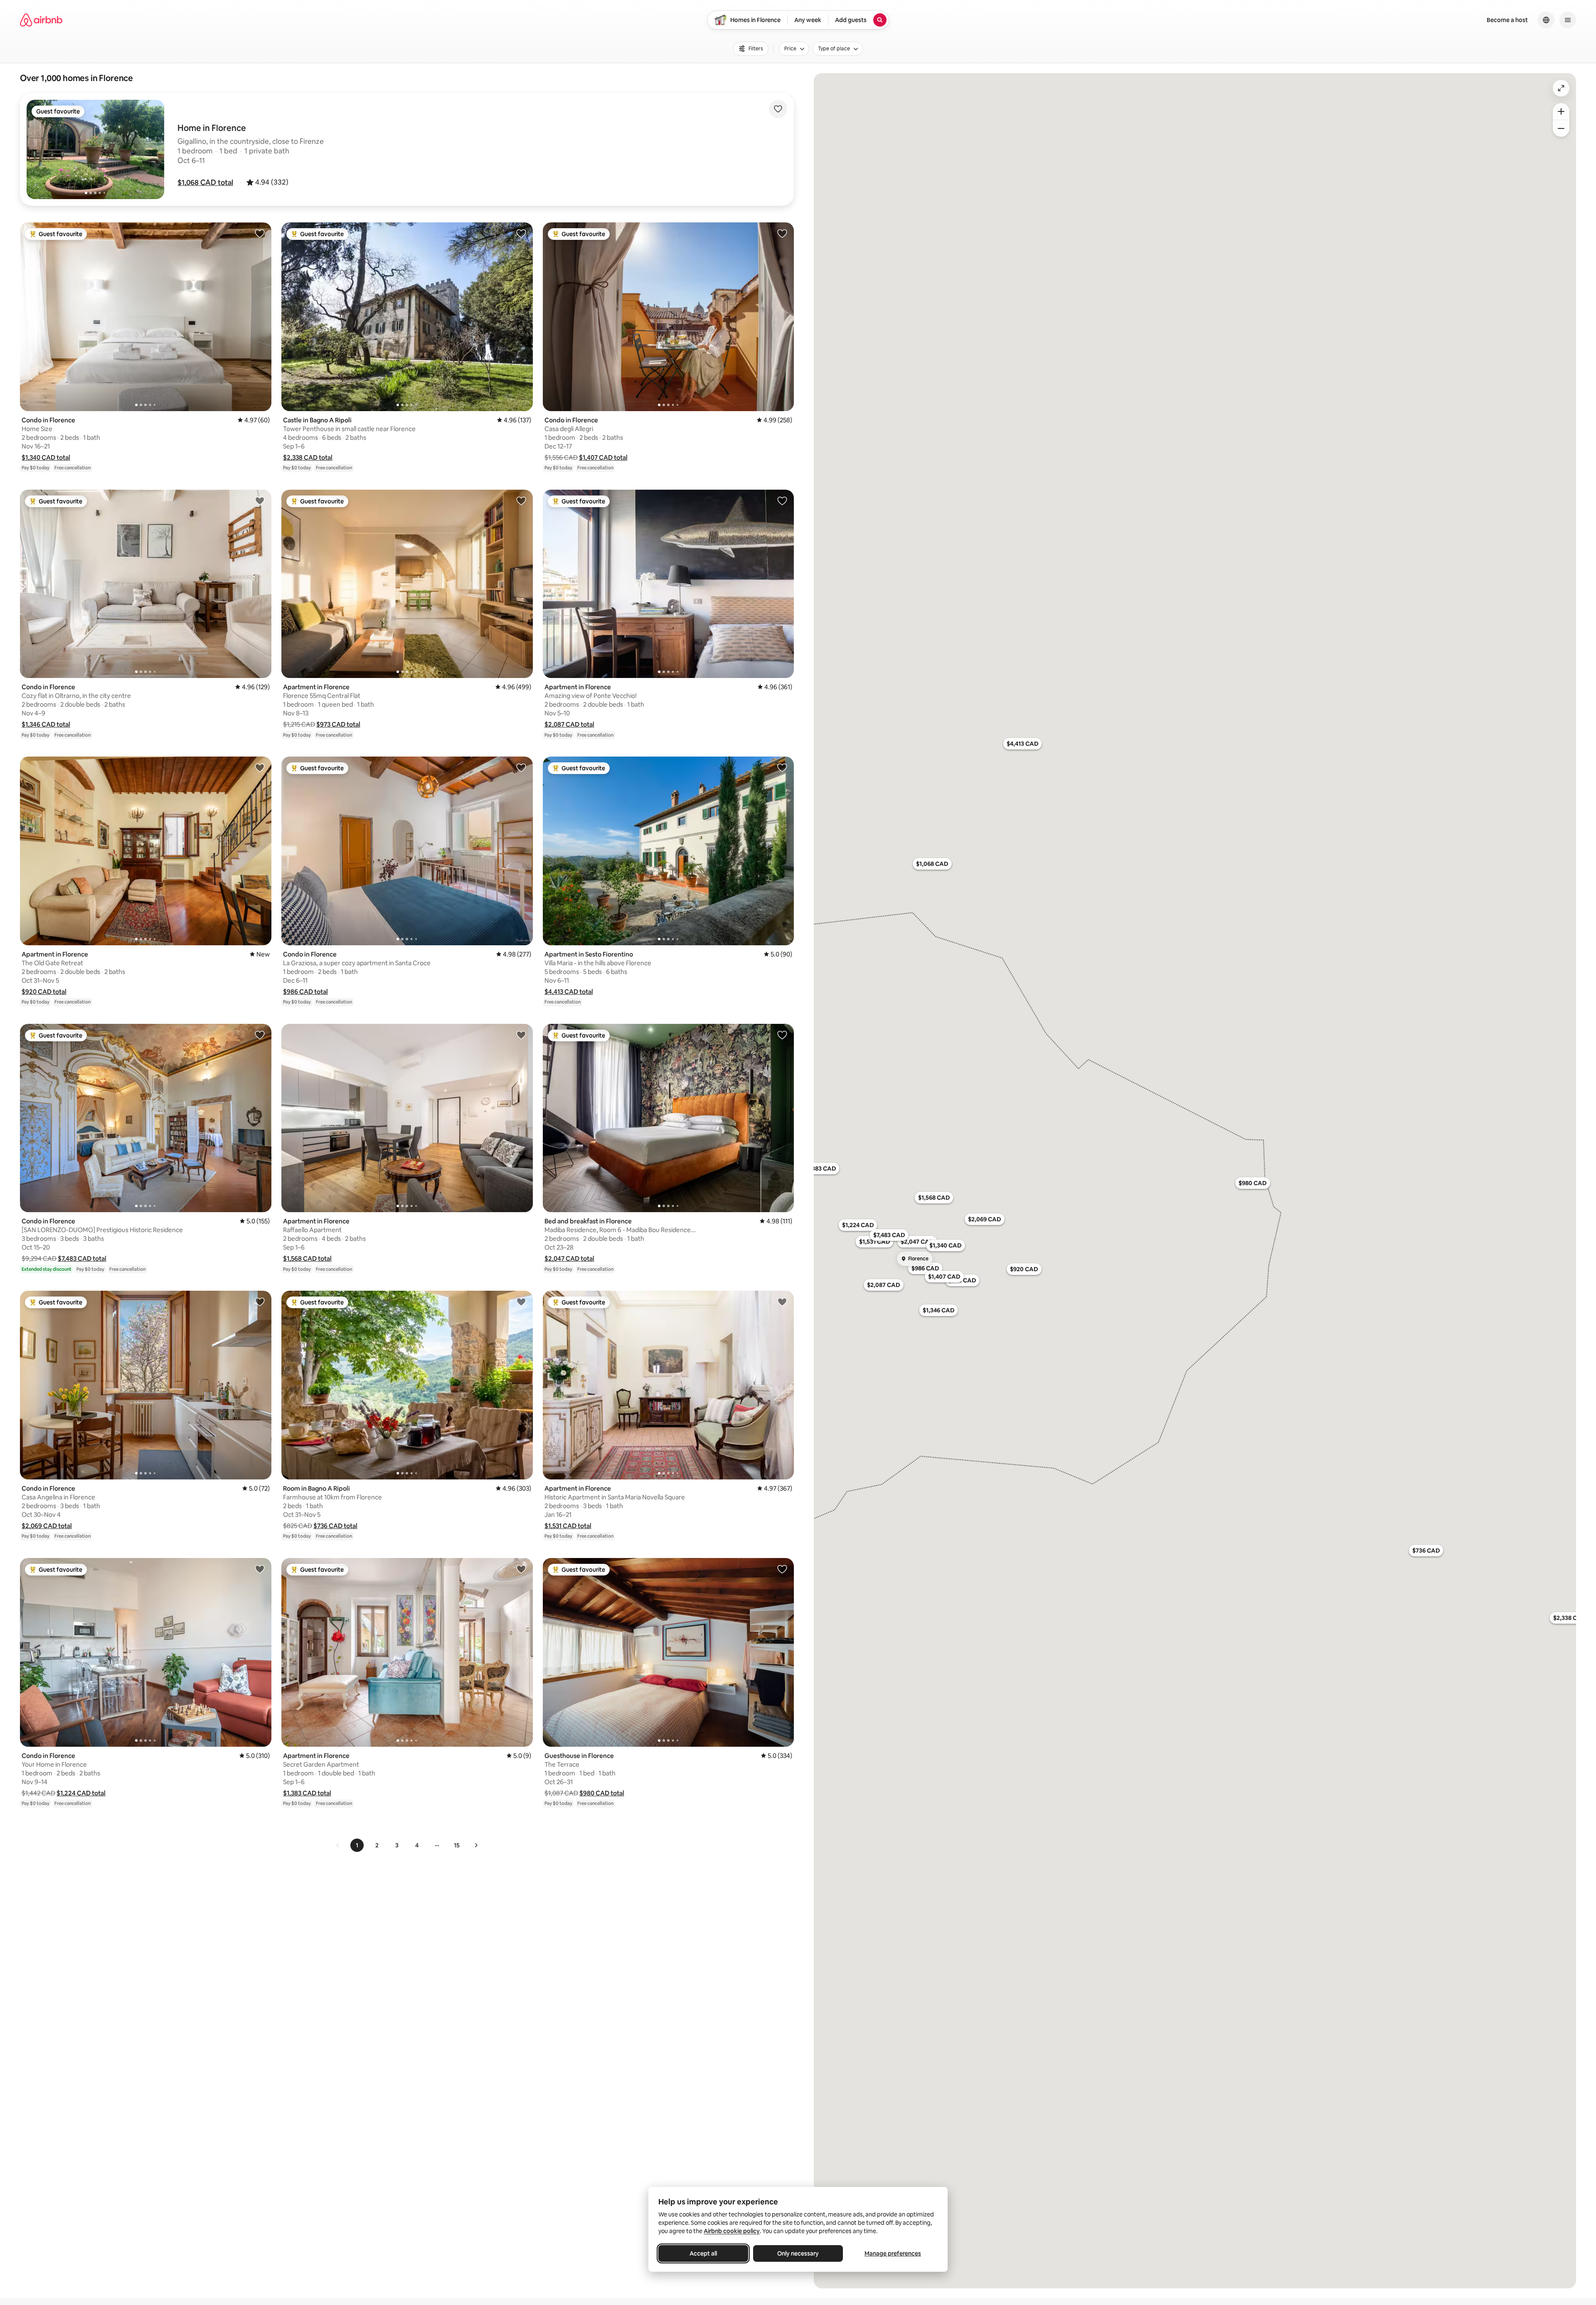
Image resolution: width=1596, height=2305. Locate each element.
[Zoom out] (1561, 128)
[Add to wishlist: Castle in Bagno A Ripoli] (521, 233)
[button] (205, 182)
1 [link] (357, 1845)
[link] (338, 1845)
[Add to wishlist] (778, 109)
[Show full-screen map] (1561, 88)
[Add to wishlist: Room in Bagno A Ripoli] (521, 1302)
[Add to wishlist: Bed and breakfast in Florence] (782, 1035)
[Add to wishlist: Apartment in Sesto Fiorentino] (782, 767)
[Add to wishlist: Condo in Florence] (260, 233)
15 (457, 1845)
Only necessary (798, 2253)
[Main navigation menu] (1568, 20)
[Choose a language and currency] (1546, 20)
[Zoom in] (1561, 111)
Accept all (703, 2253)
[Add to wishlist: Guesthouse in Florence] (782, 1569)
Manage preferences (893, 2253)
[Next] (476, 1845)
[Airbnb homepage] (41, 20)
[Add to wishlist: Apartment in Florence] (521, 500)
